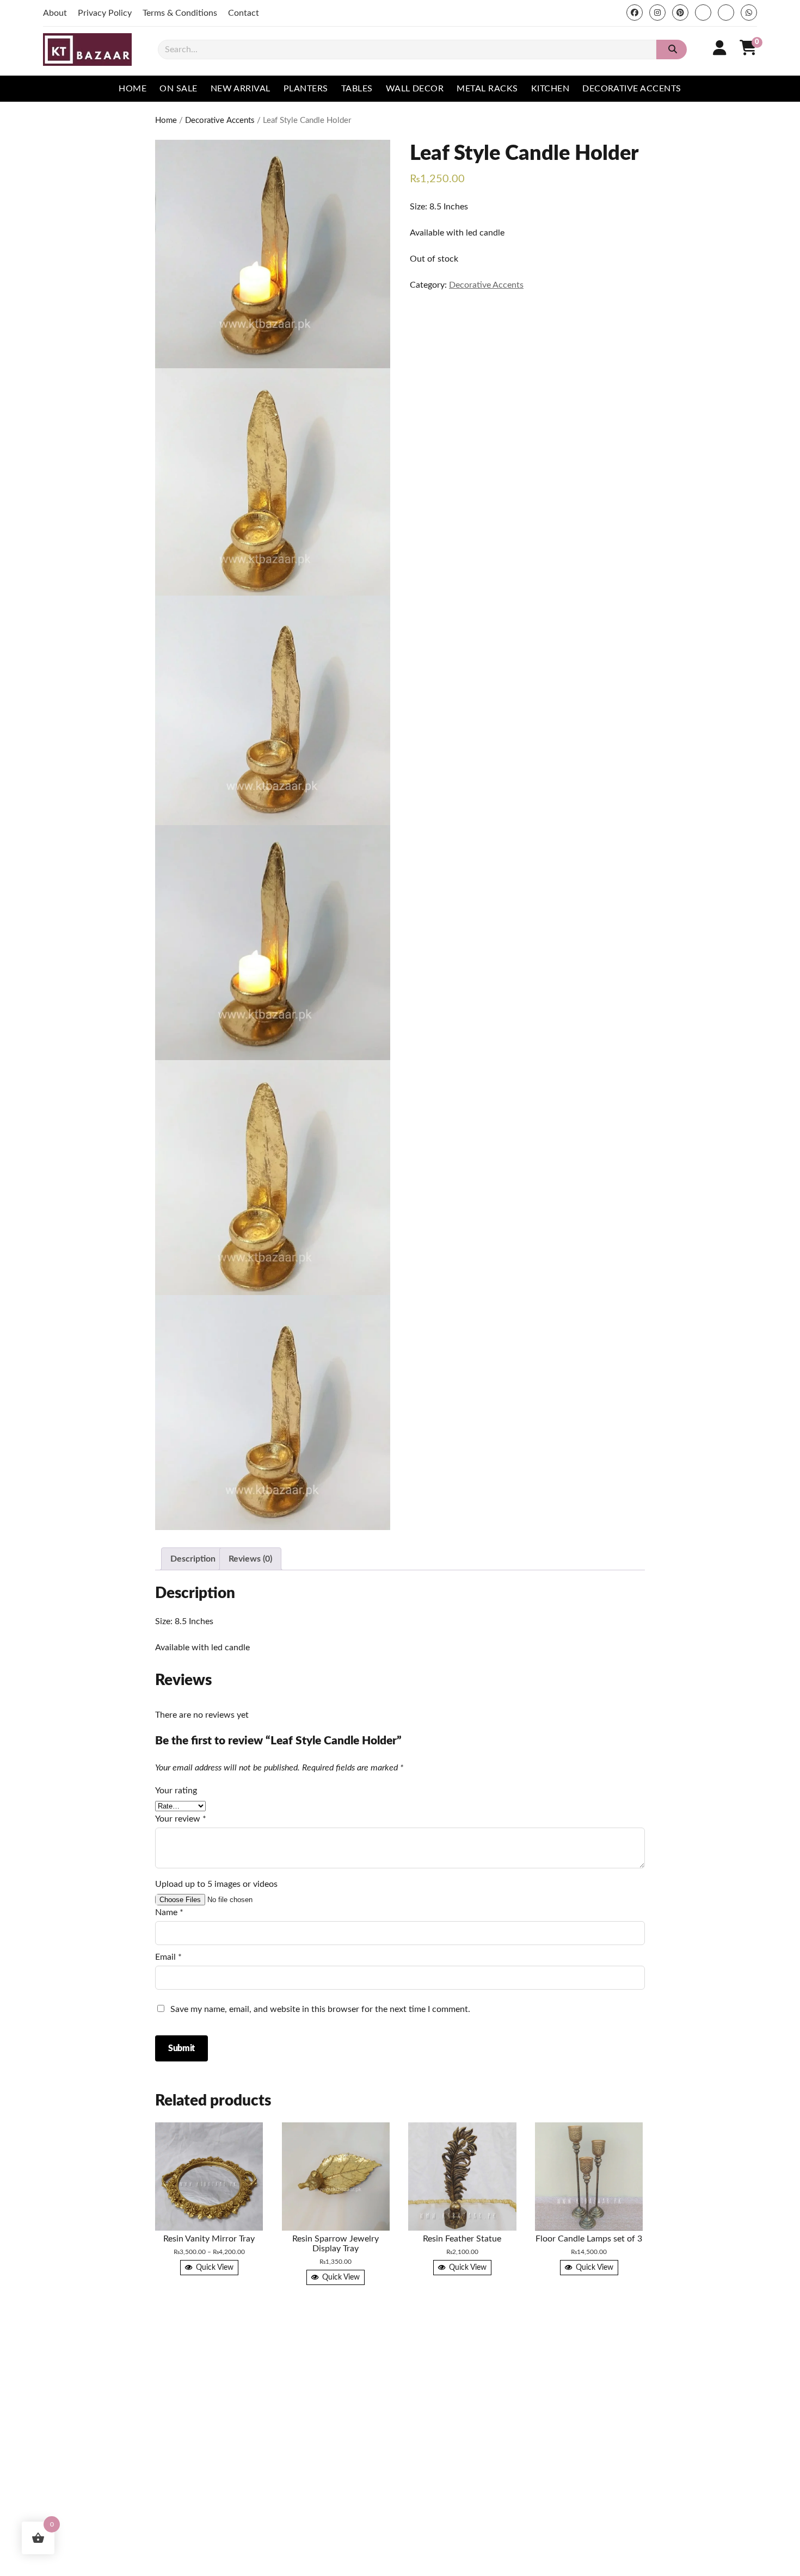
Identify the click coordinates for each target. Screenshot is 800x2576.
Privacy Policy (105, 13)
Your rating (176, 1791)
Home (133, 89)
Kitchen (550, 89)
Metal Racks (487, 89)
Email (168, 1957)
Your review (181, 1819)
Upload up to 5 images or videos (216, 1884)
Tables (357, 89)
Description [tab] (193, 1559)
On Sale (178, 89)
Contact (244, 13)
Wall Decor (415, 89)
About (55, 13)
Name (169, 1912)
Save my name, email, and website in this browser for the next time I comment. (320, 2009)
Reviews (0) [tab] (250, 1559)
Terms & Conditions (180, 13)
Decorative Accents (632, 89)
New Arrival (241, 89)
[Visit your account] (720, 48)
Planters (306, 89)
